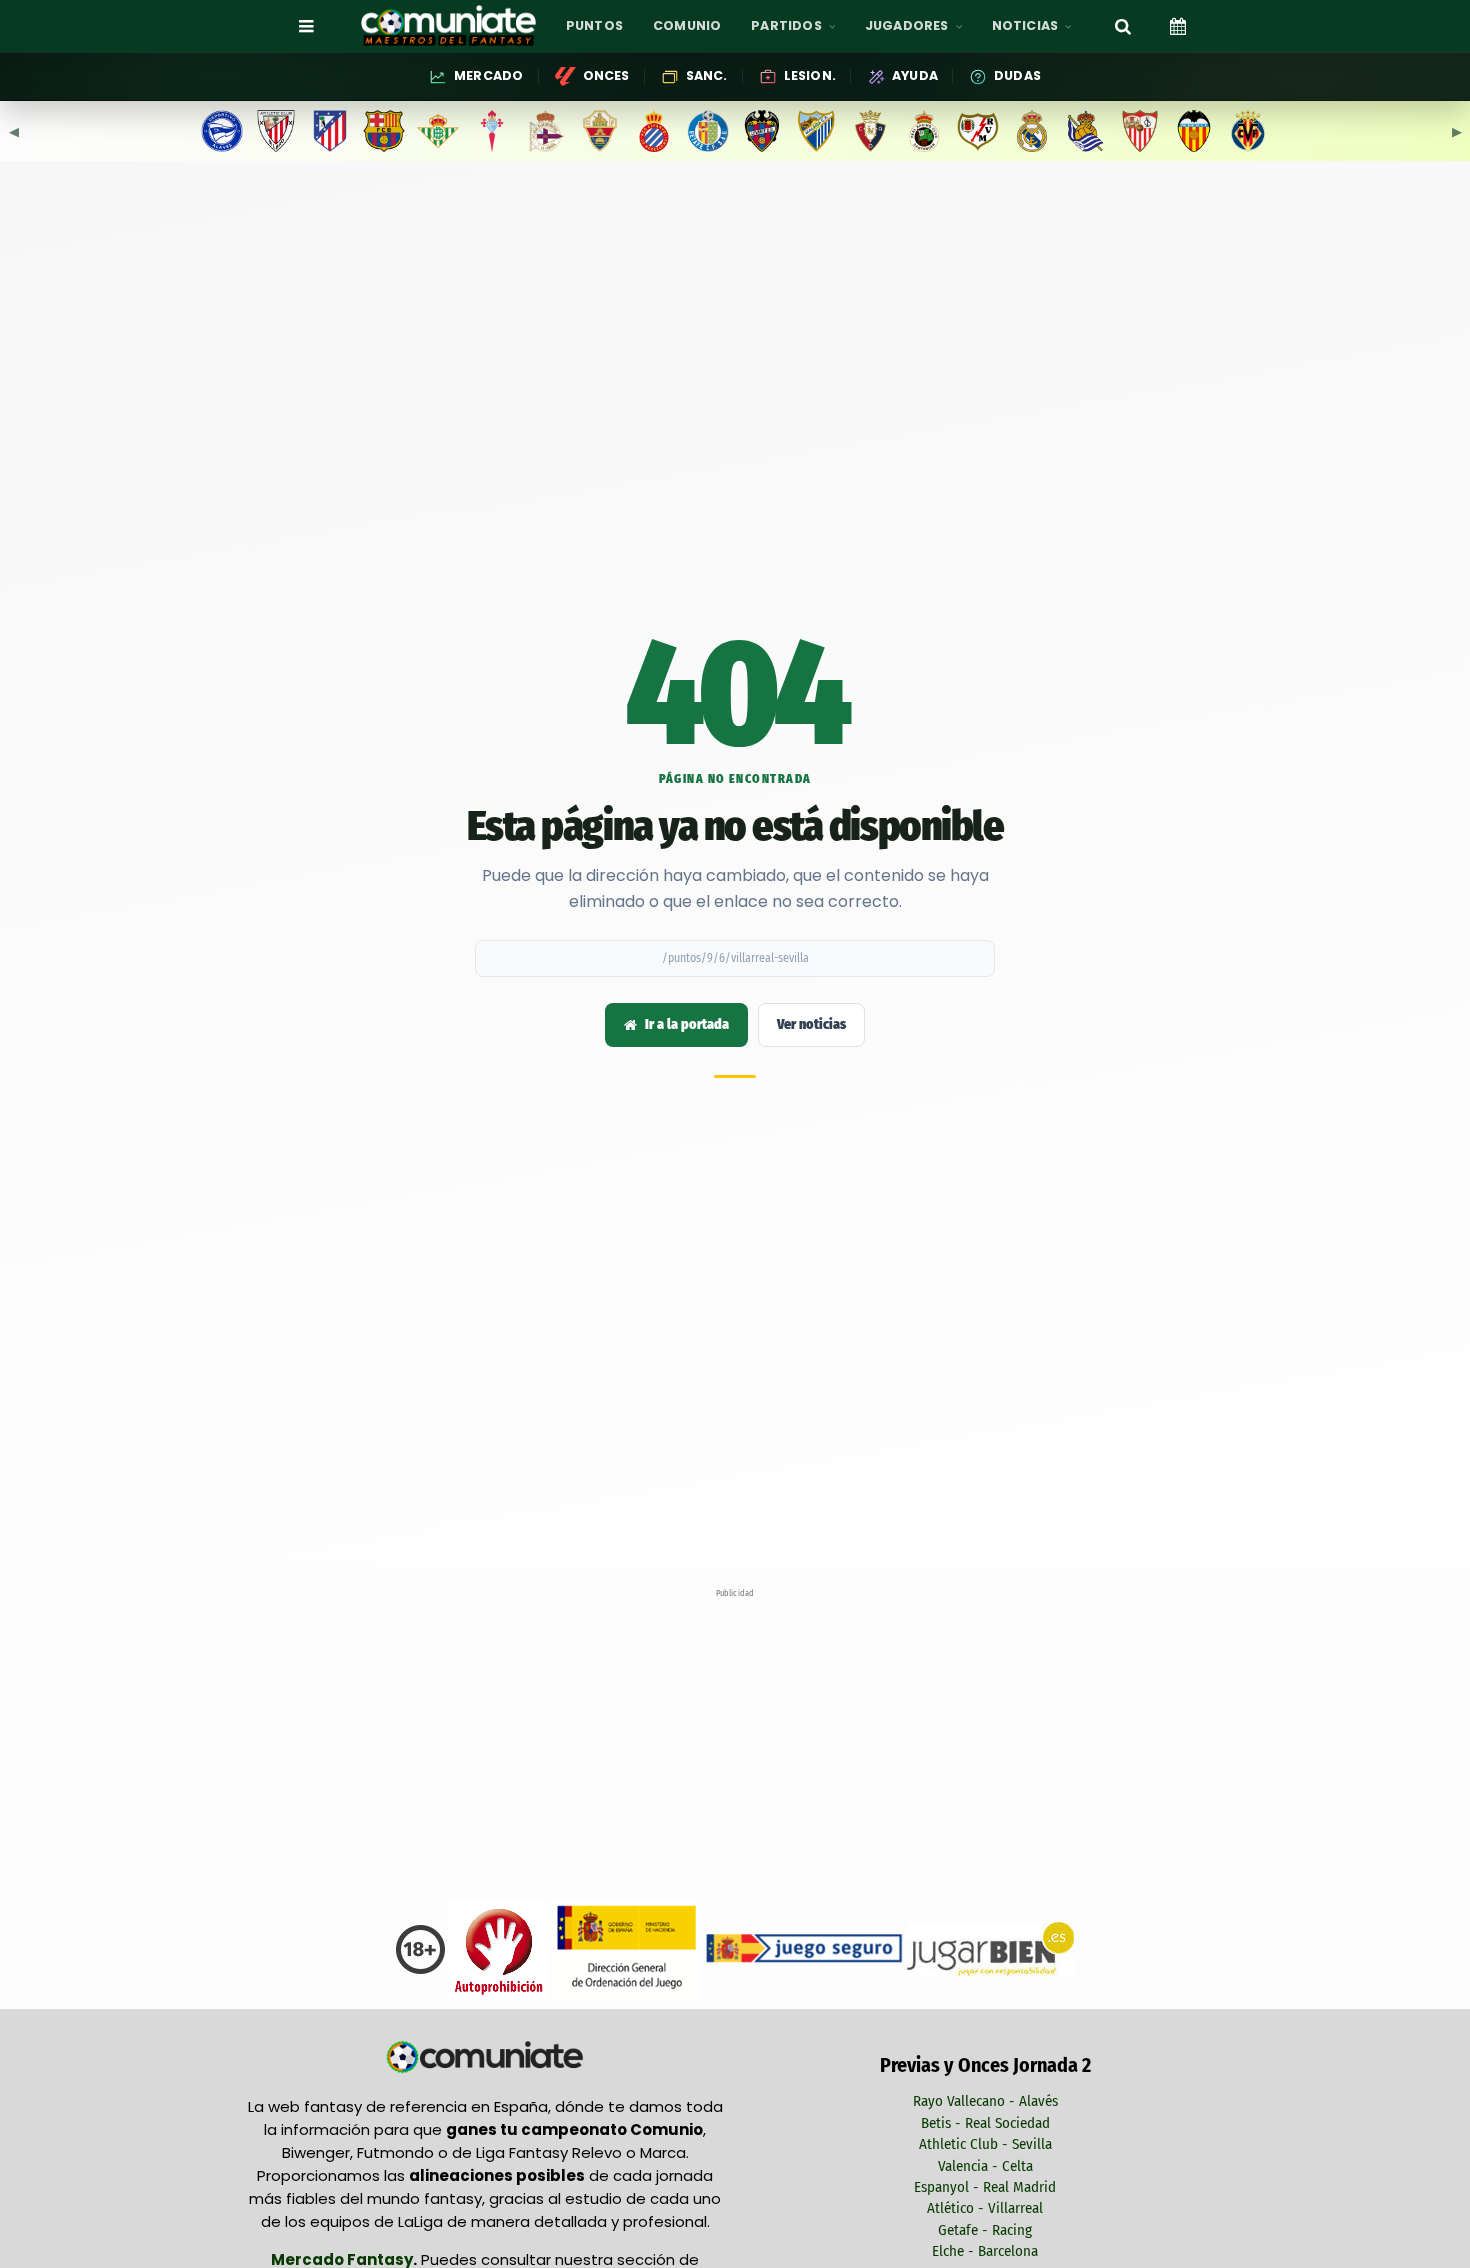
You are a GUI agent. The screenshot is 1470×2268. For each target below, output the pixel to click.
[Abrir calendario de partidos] (1178, 26)
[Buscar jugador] (1123, 26)
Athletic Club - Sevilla (985, 2144)
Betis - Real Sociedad (985, 2123)
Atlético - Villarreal (985, 2208)
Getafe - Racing (985, 2230)
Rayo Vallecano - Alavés (985, 2101)
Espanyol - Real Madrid (985, 2187)
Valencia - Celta (985, 2166)
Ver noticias (811, 1024)
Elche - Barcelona (985, 2251)
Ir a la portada (687, 1024)
